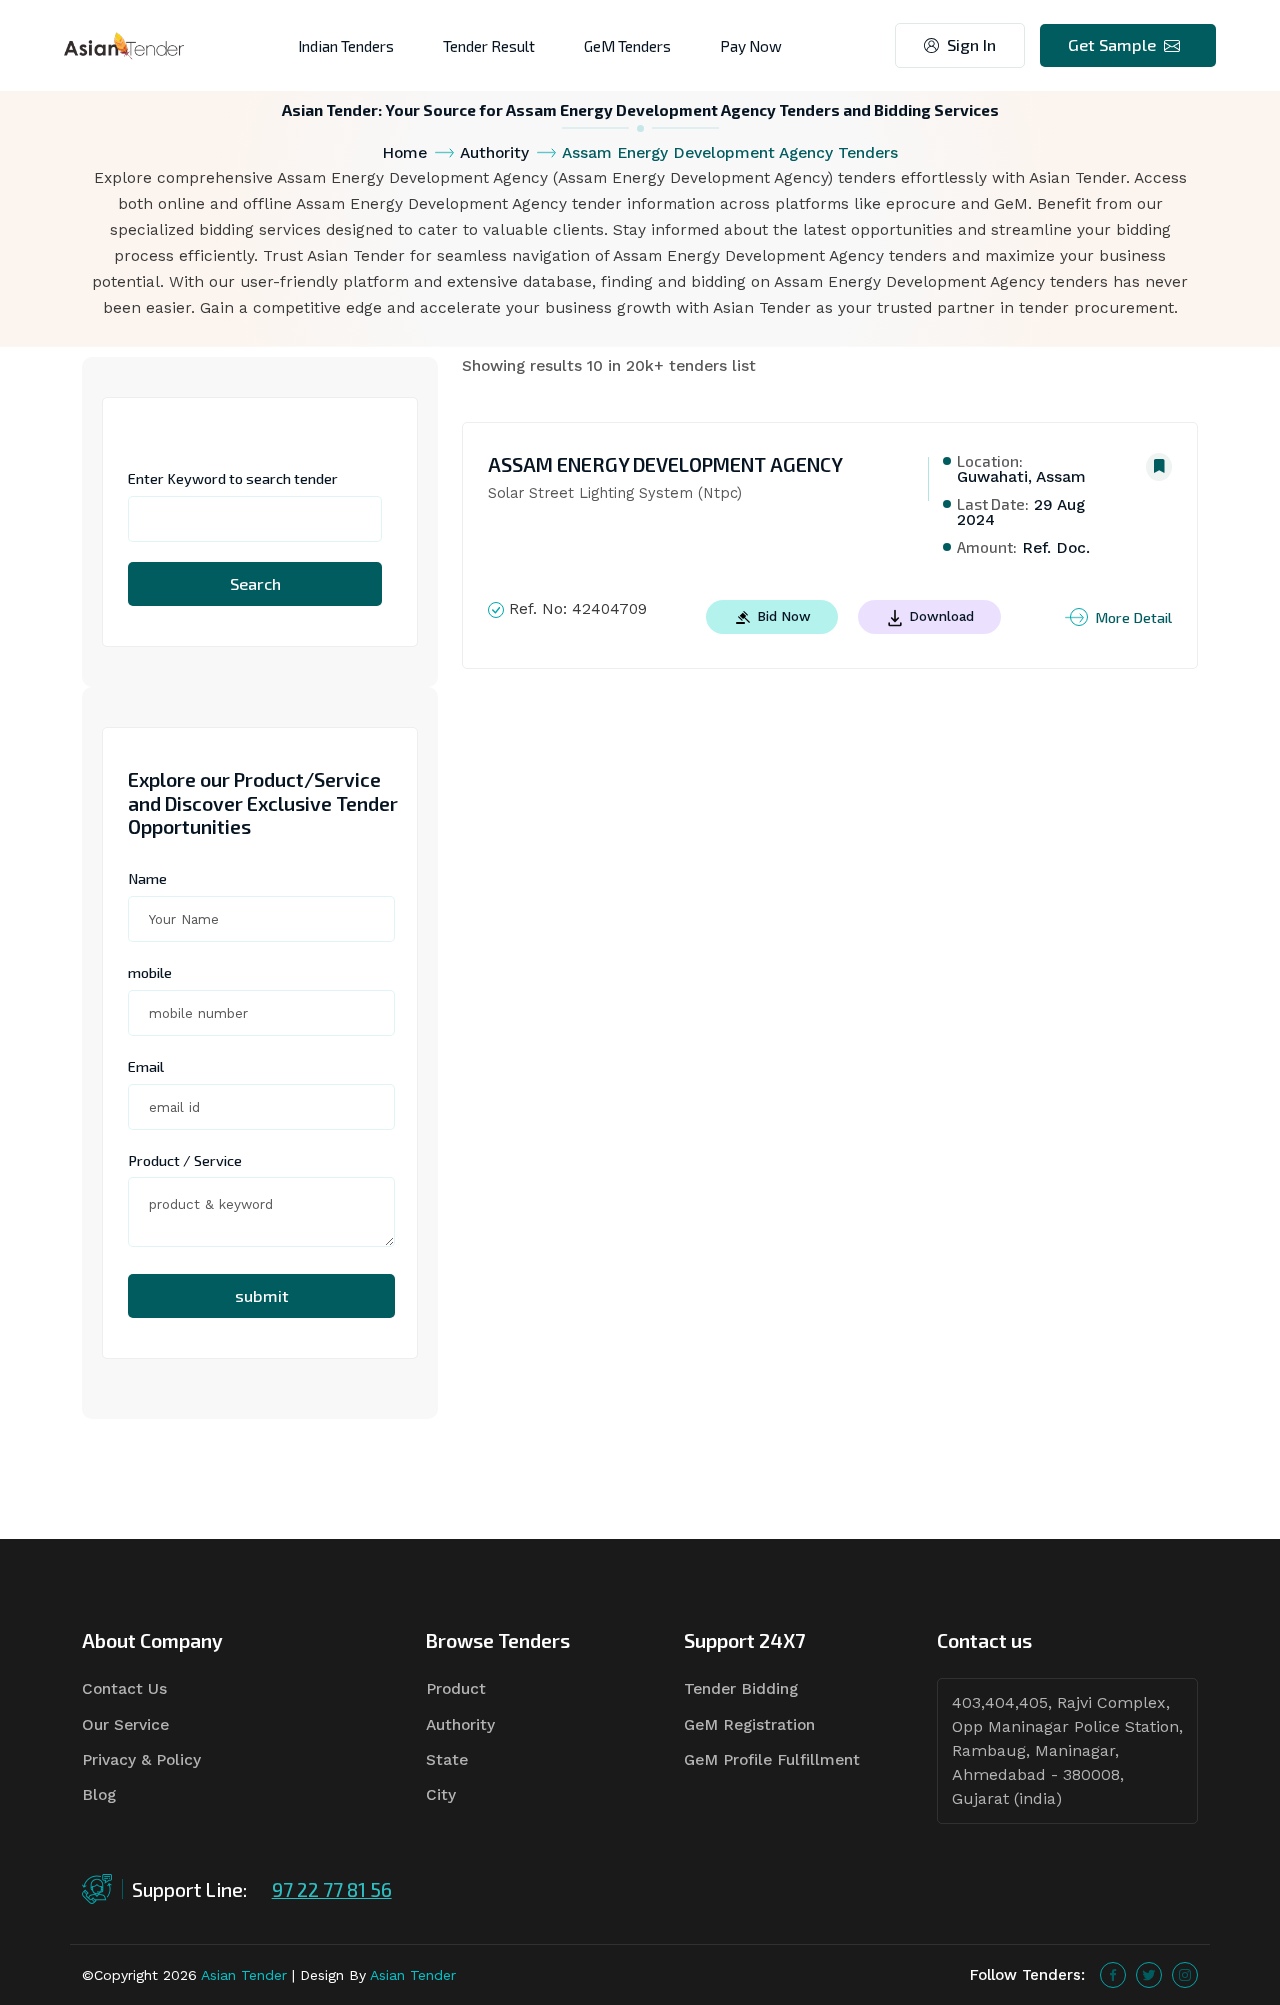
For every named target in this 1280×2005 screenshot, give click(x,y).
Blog (99, 1795)
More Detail (1133, 617)
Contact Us (124, 1689)
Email (146, 1066)
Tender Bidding (741, 1689)
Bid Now (782, 616)
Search (255, 583)
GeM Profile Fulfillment (772, 1760)
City (441, 1795)
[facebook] (1113, 1975)
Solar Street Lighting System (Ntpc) (615, 493)
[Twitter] (1149, 1975)
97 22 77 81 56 (332, 1889)
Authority (494, 153)
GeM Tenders (627, 45)
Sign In (971, 44)
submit (262, 1295)
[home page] (124, 44)
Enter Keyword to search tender (233, 478)
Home (404, 153)
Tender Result (489, 45)
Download (939, 616)
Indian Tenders (346, 45)
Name (147, 878)
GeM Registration (749, 1725)
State (447, 1760)
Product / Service (185, 1160)
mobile (150, 972)
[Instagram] (1185, 1975)
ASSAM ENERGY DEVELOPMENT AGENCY (665, 464)
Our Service (125, 1725)
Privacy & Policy (141, 1760)
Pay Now (751, 45)
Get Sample (1112, 44)
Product (456, 1689)
